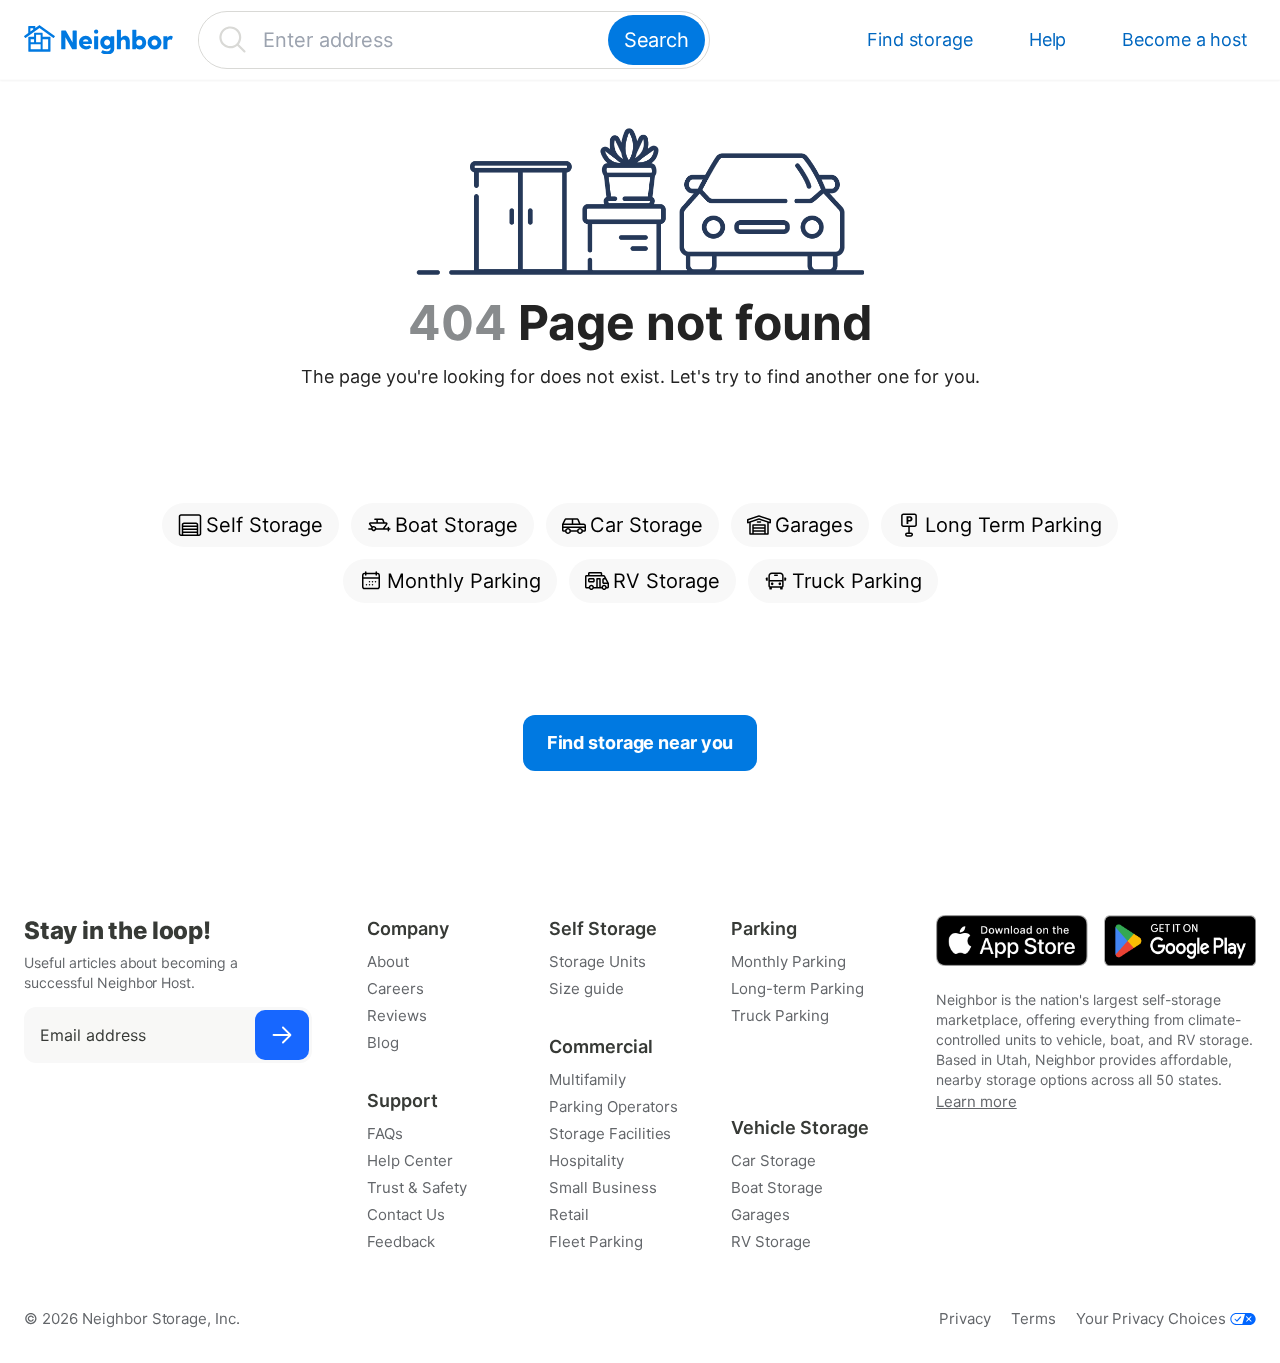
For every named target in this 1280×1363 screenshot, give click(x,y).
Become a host (1185, 39)
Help (1048, 39)
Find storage (920, 39)
